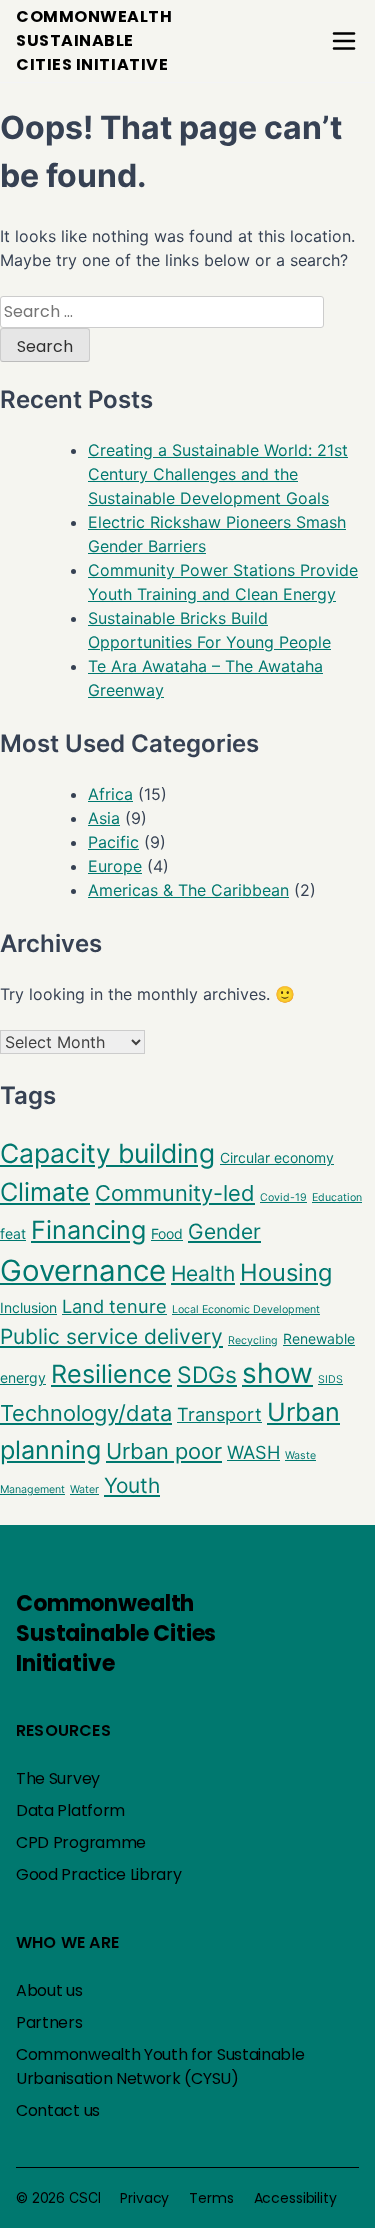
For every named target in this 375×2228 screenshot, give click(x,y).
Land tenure (114, 1306)
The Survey (58, 1778)
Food (167, 1233)
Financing (88, 1230)
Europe (115, 866)
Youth (132, 1485)
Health (203, 1273)
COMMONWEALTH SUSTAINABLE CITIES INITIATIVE (94, 40)
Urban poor (164, 1451)
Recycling (253, 1340)
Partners (49, 2022)
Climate (45, 1192)
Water (84, 1489)
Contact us (58, 2110)
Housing (286, 1272)
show (277, 1373)
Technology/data (86, 1413)
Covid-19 (283, 1197)
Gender (224, 1231)
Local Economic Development (246, 1309)
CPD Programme (81, 1842)
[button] (344, 41)
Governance (83, 1270)
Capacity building (107, 1153)
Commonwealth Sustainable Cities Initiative (116, 1633)
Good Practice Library (99, 1874)
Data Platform (70, 1810)
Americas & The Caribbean (188, 890)
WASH (253, 1452)
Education (337, 1197)
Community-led (175, 1193)
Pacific (113, 842)
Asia (104, 818)
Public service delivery (111, 1336)
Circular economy (277, 1157)
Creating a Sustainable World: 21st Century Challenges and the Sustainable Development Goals (218, 474)
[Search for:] (162, 311)
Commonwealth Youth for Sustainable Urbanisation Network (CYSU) (160, 2066)
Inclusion (28, 1307)
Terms (211, 2198)
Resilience (111, 1374)
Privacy (144, 2198)
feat (13, 1233)
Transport (219, 1414)
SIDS (330, 1379)
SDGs (207, 1375)
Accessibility (295, 2198)
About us (49, 1990)
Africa (110, 794)
